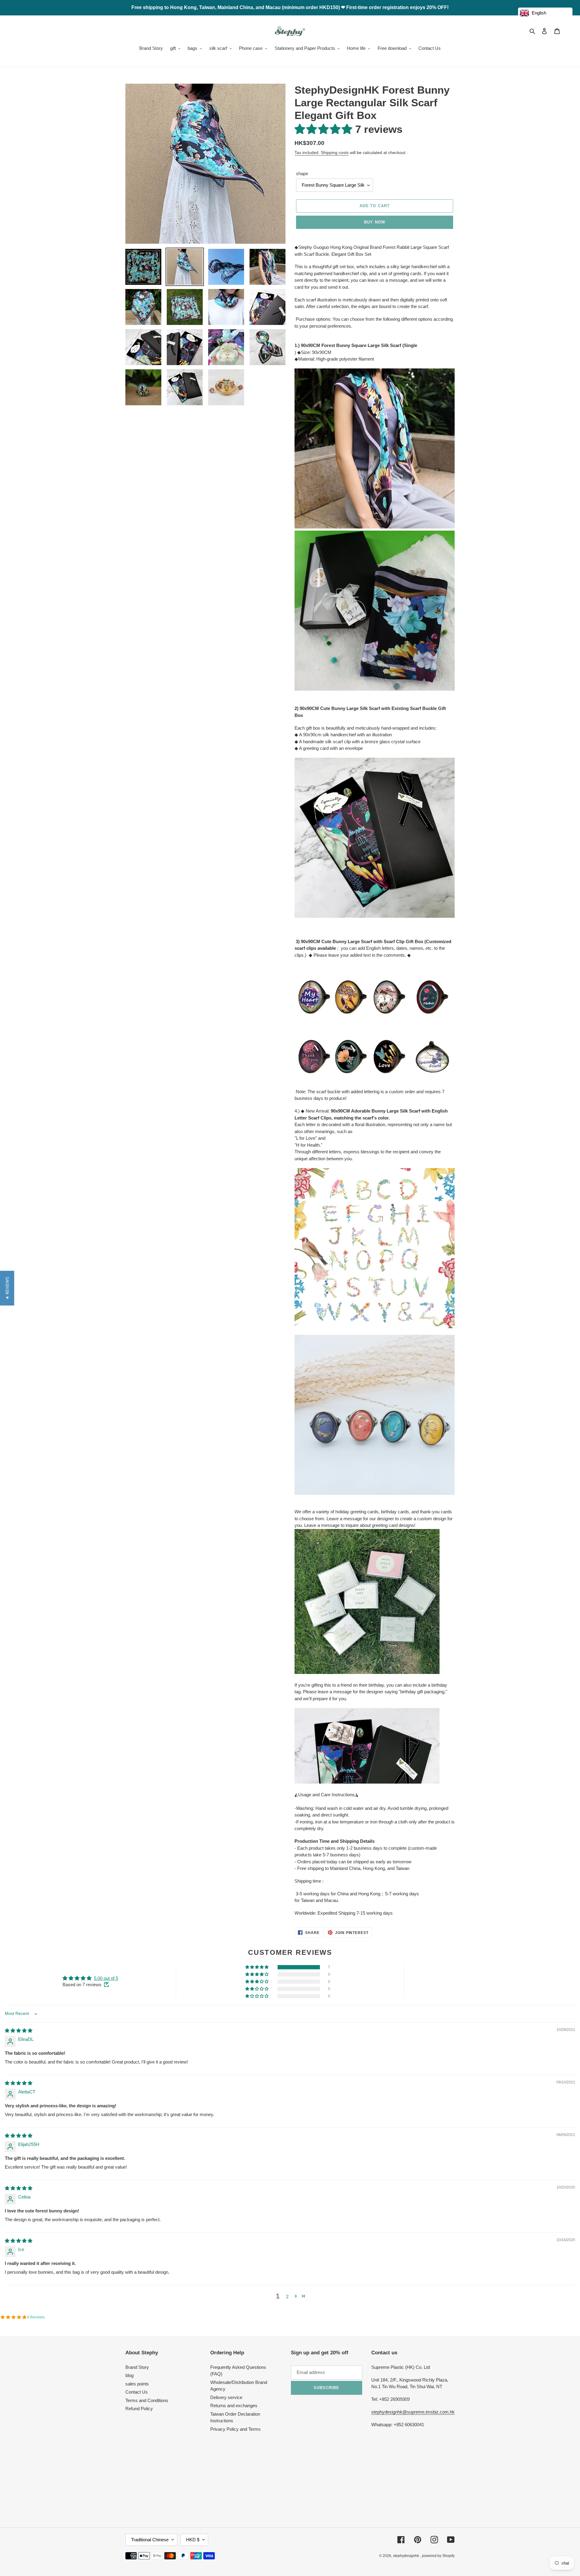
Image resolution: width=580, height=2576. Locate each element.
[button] (325, 129)
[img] (19, 2030)
